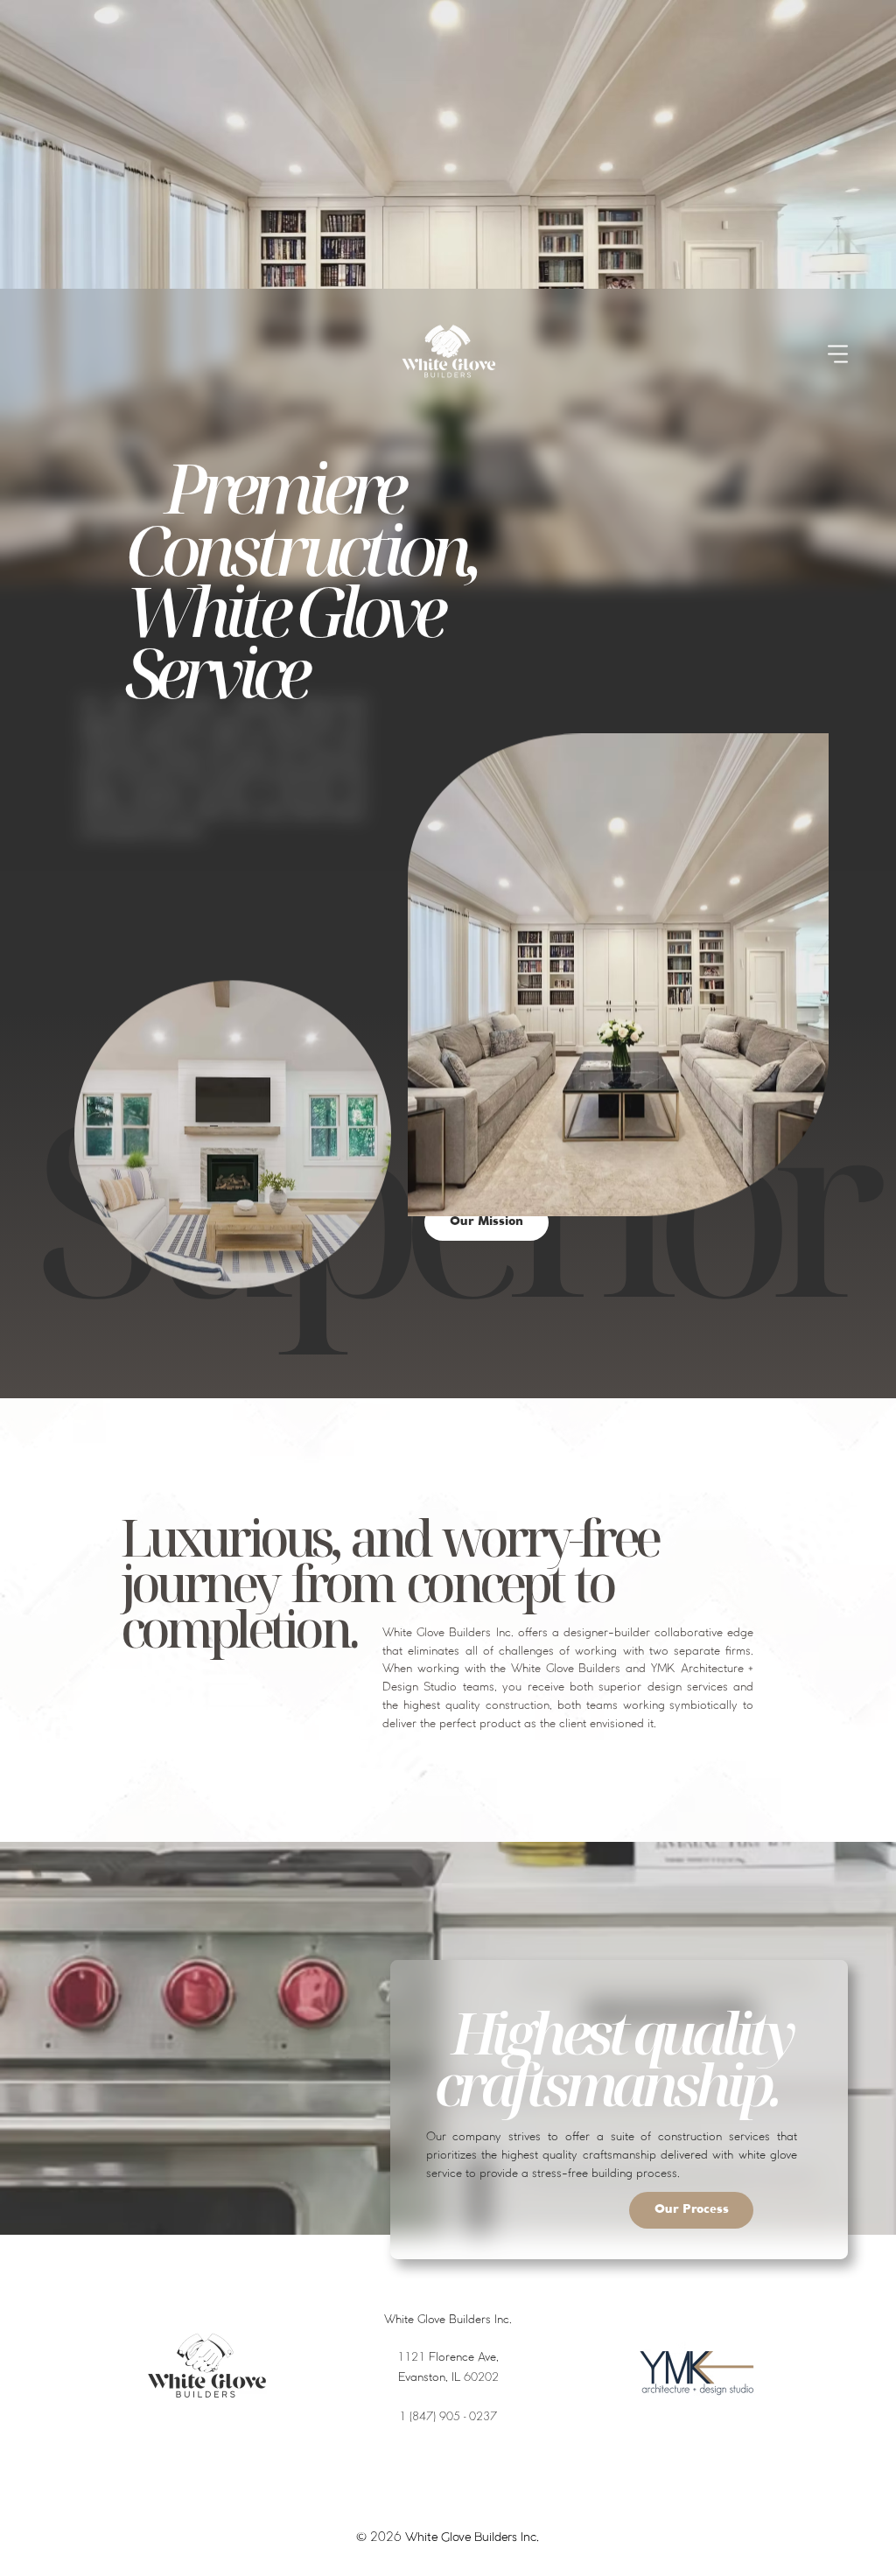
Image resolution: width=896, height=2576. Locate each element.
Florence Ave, (448, 2358)
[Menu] (839, 353)
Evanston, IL (448, 2378)
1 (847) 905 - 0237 (448, 2416)
